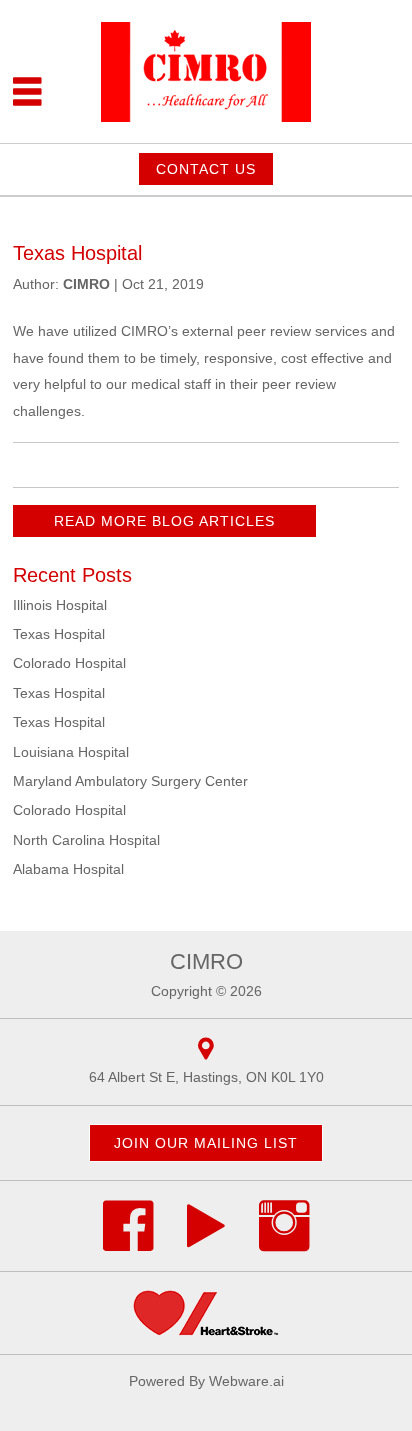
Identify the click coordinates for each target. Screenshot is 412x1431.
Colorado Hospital (69, 663)
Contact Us (206, 169)
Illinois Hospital (60, 605)
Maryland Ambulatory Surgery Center (130, 781)
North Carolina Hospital (86, 840)
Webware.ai (246, 1381)
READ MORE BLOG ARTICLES (164, 521)
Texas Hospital (59, 634)
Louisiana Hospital (71, 752)
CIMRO (206, 961)
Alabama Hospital (68, 869)
